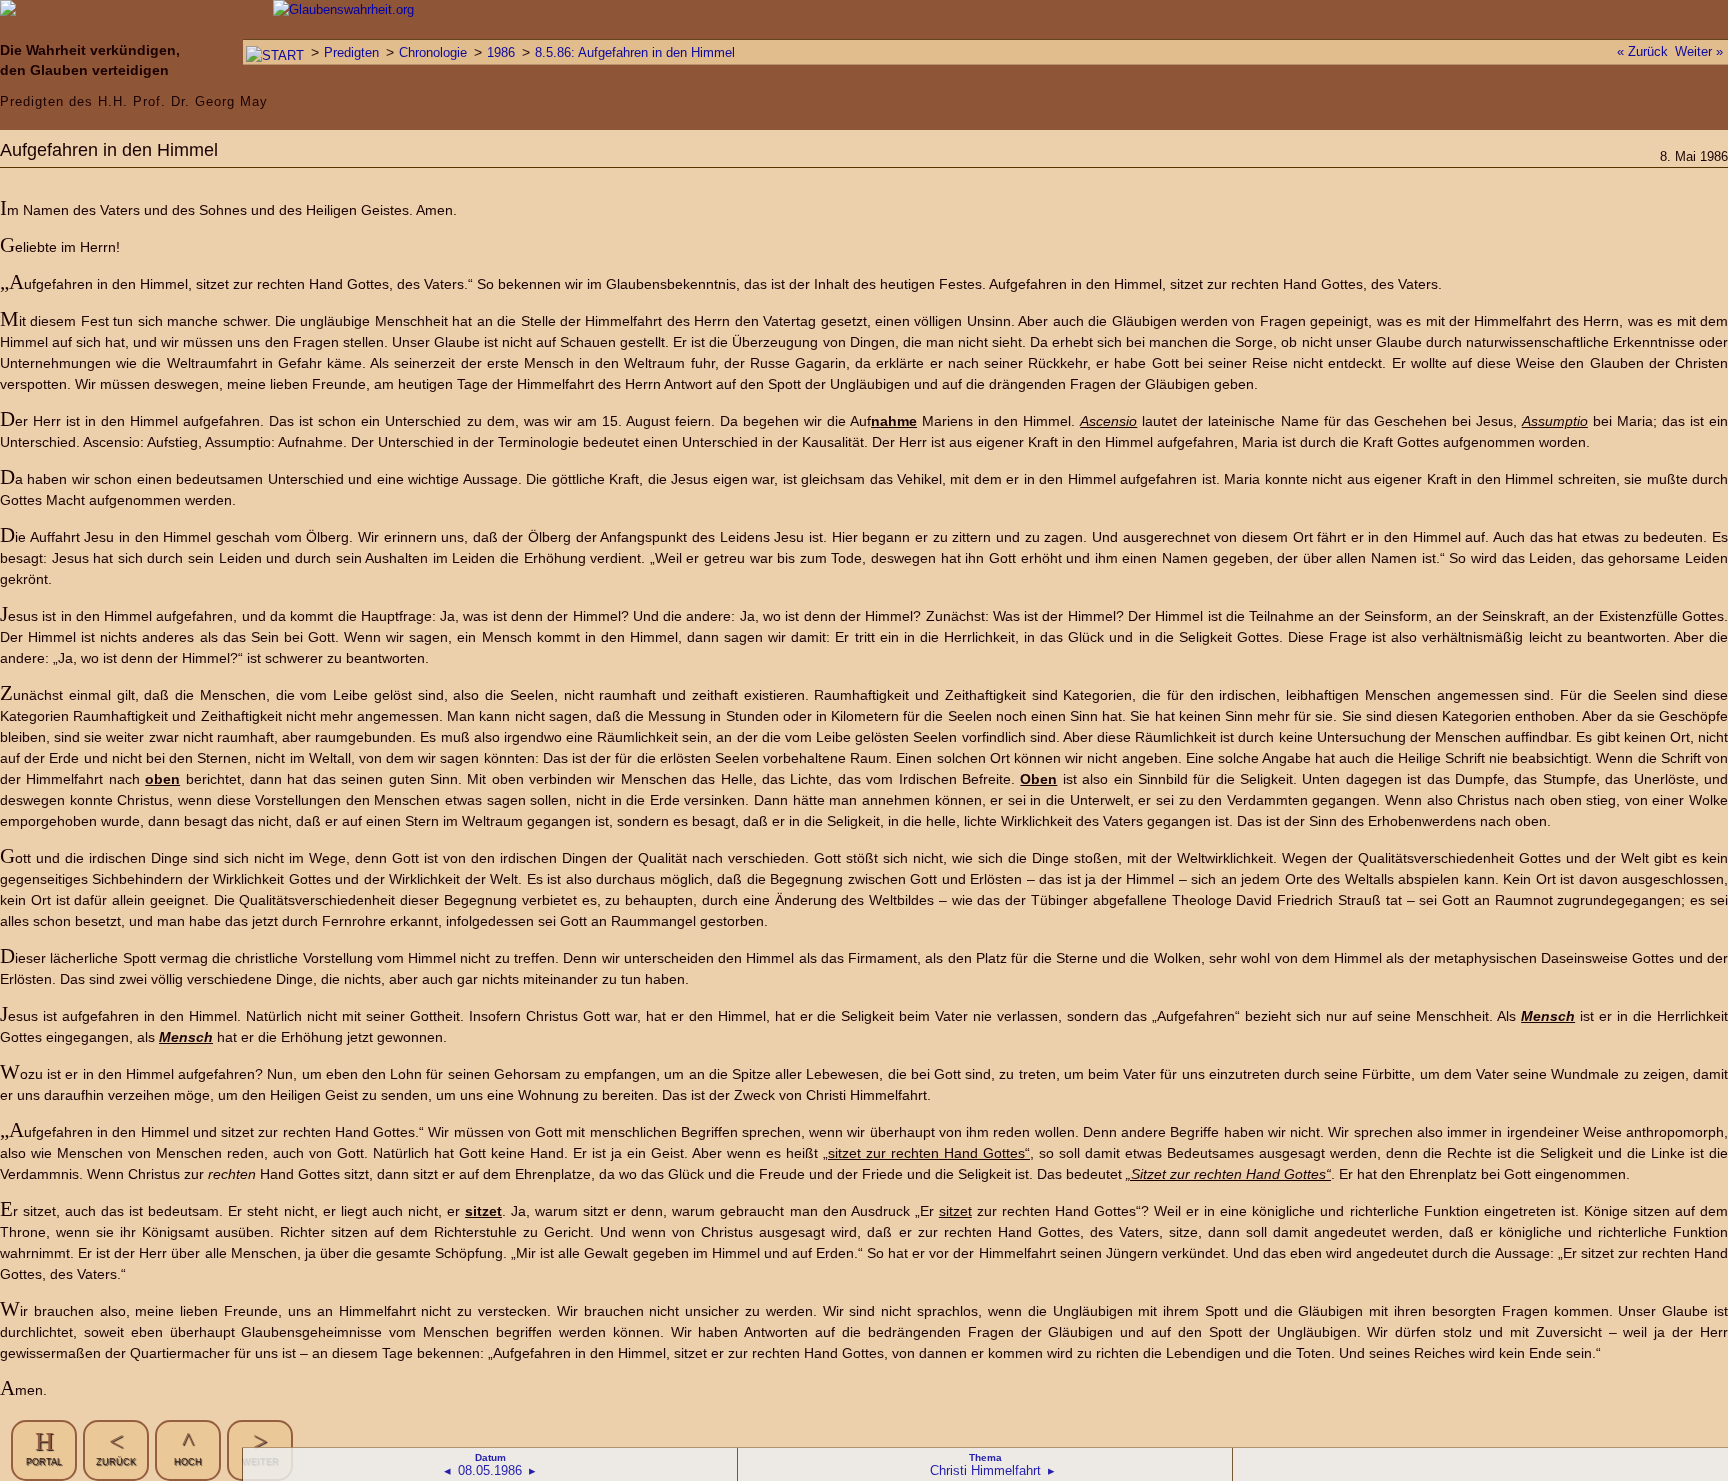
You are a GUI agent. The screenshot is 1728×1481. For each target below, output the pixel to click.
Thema (985, 1457)
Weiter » (1699, 51)
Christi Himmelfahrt (985, 1470)
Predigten (351, 52)
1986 (501, 52)
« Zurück (1642, 51)
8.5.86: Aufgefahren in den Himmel (635, 52)
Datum (490, 1457)
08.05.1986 (490, 1470)
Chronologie (433, 52)
